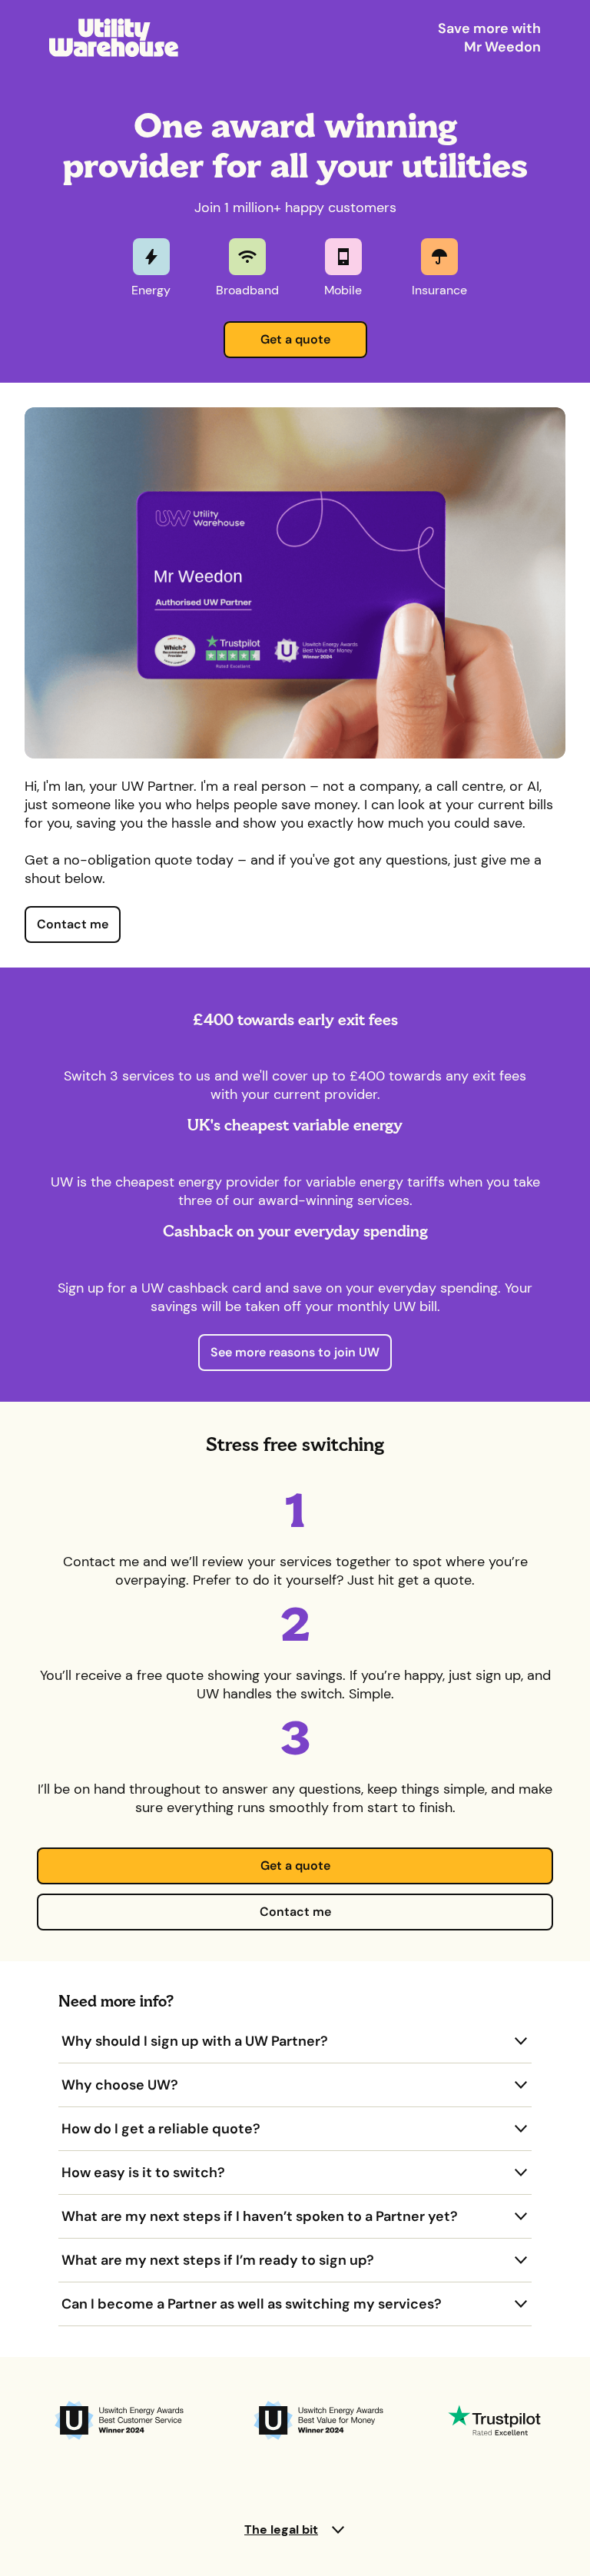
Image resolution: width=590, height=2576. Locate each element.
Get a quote (295, 339)
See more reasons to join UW (295, 1352)
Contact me (73, 924)
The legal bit (281, 2530)
